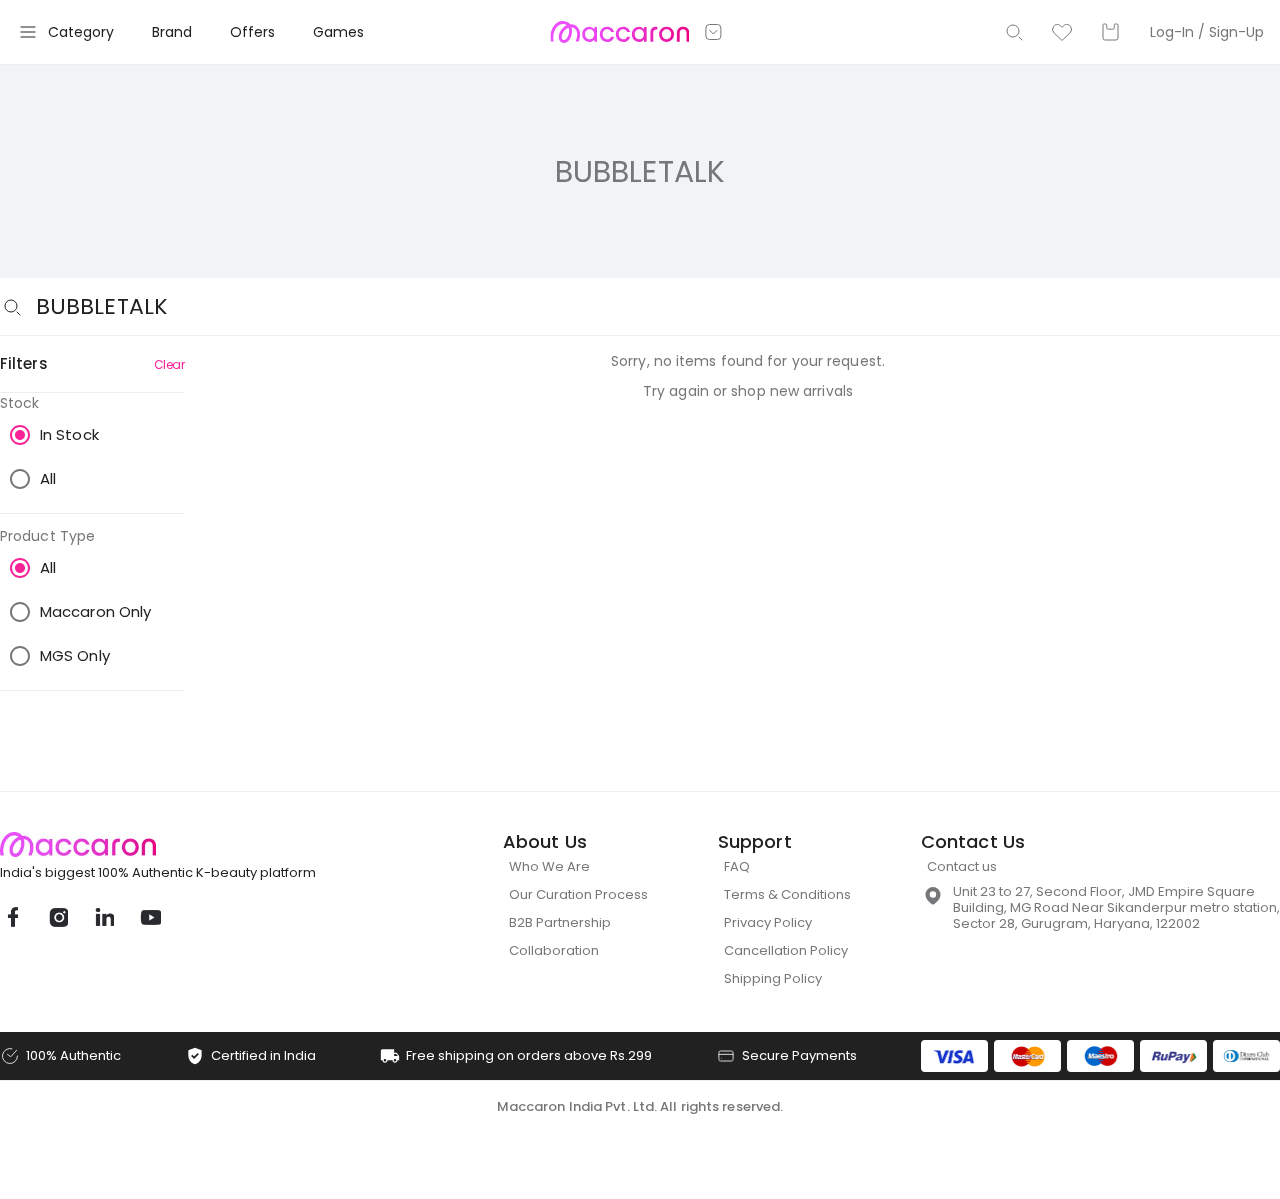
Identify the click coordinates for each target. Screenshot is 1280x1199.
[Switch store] (714, 32)
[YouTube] (150, 917)
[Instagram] (58, 917)
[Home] (619, 32)
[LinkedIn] (104, 917)
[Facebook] (12, 917)
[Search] (1014, 32)
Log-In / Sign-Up (1207, 32)
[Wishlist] (1062, 32)
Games (338, 32)
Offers (252, 32)
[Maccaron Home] (195, 844)
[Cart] (1110, 32)
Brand (172, 32)
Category (81, 32)
